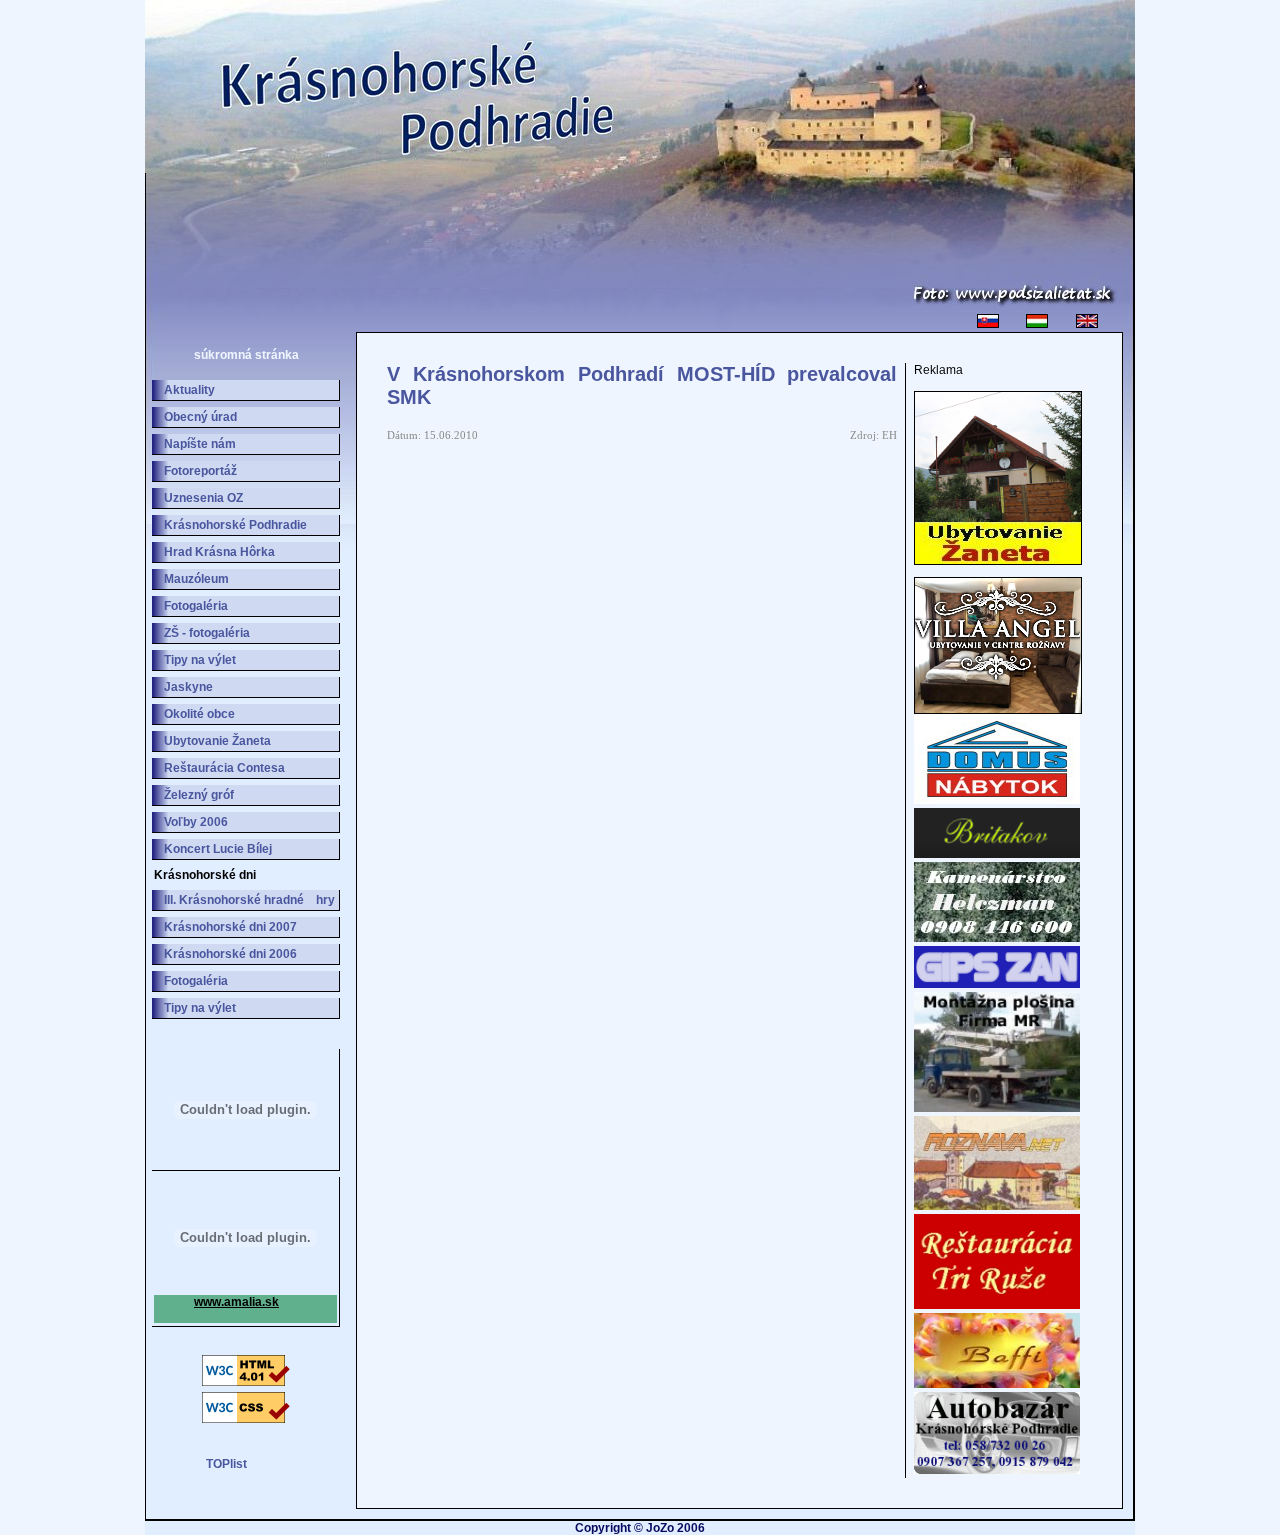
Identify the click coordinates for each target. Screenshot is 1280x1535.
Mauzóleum (196, 579)
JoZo (660, 1528)
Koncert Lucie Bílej (218, 849)
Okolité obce (199, 714)
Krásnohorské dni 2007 (230, 927)
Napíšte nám (200, 444)
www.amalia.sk (236, 1302)
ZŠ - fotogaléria (207, 633)
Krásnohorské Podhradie (235, 525)
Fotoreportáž (200, 471)
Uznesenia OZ (203, 498)
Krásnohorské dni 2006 (230, 954)
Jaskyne (188, 687)
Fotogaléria (196, 606)
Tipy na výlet (200, 660)
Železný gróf (199, 795)
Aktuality (189, 390)
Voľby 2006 (196, 822)
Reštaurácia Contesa (224, 768)
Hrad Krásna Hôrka (219, 552)
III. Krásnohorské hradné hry (249, 900)
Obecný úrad (200, 417)
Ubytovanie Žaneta (217, 741)
